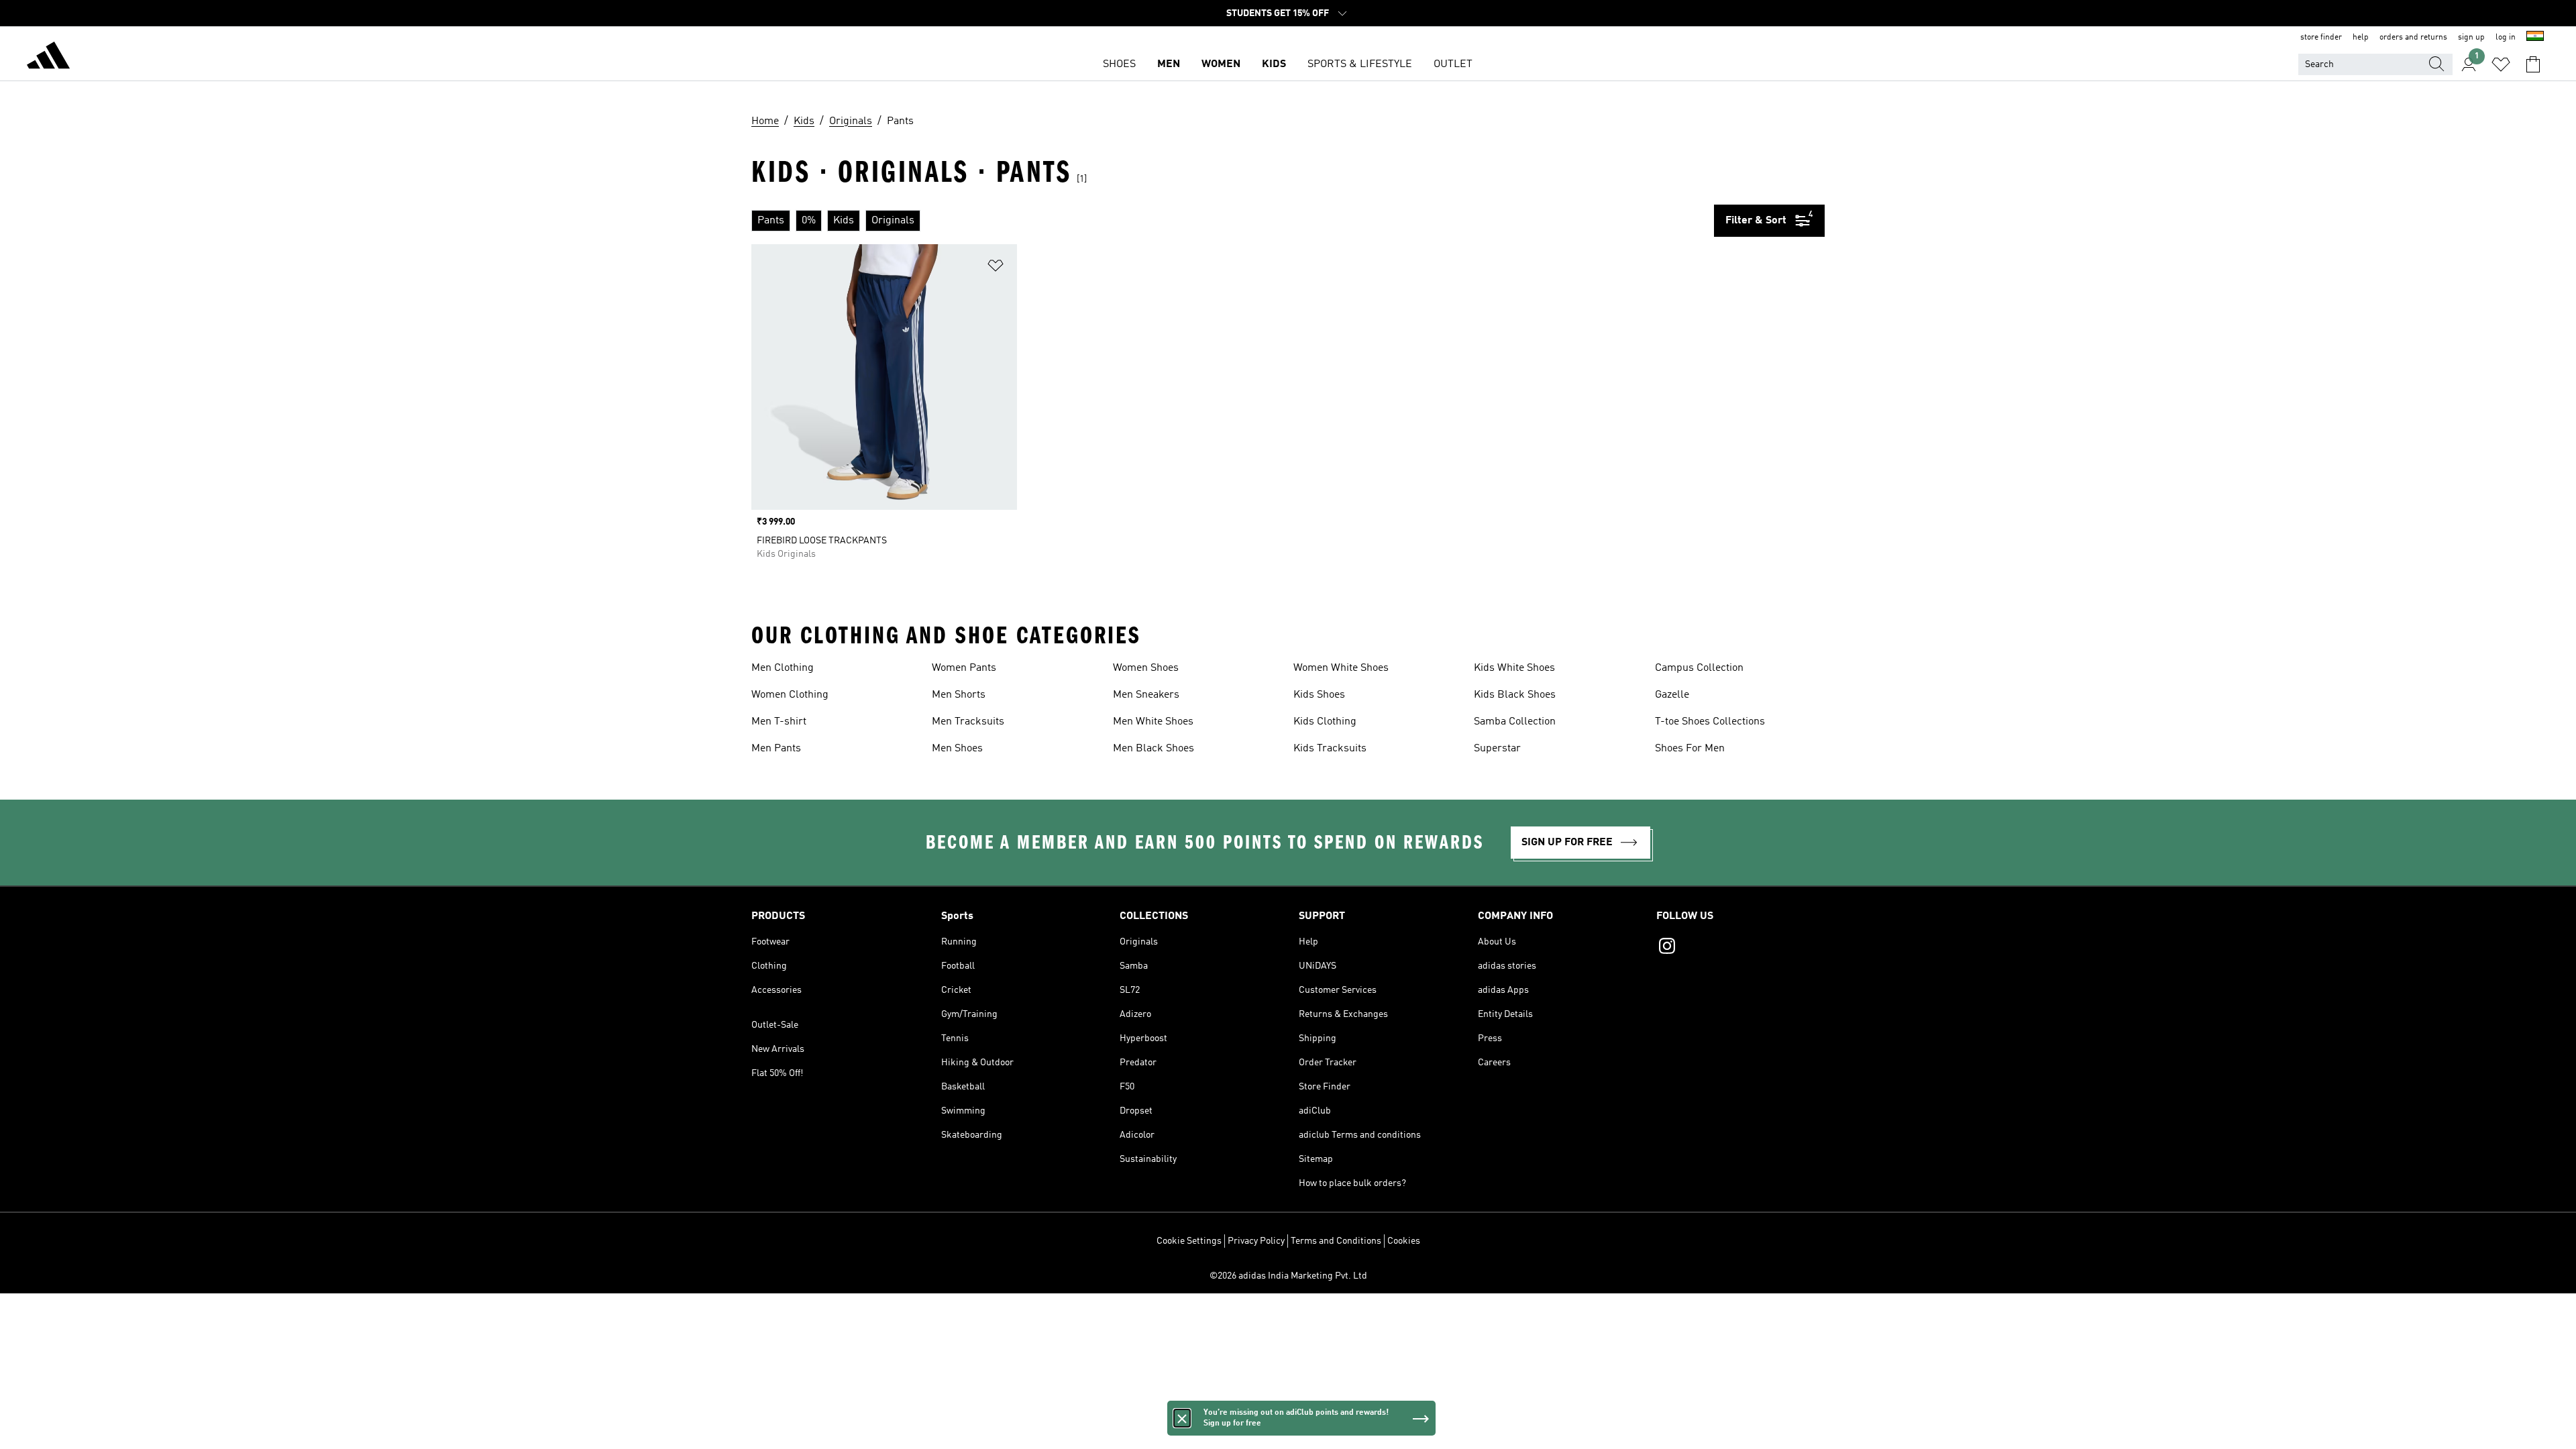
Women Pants (964, 668)
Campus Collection (1699, 668)
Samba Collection (1515, 722)
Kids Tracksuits (1330, 749)
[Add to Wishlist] (996, 268)
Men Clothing (783, 668)
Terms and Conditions (1336, 1241)
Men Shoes (957, 749)
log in (2506, 38)
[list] (1233, 221)
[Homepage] (48, 58)
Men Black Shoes (1153, 749)
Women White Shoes (1341, 668)
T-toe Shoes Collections (1710, 722)
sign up (2471, 38)
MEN (1169, 64)
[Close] (1182, 1418)
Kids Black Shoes (1515, 695)
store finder (2321, 38)
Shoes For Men (1690, 749)
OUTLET (1453, 64)
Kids (1274, 64)
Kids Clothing (1325, 722)
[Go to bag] (2533, 64)
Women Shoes (1146, 668)
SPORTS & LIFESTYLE (1360, 64)
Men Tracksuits (968, 722)
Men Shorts (959, 695)
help (2361, 38)
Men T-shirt (779, 722)
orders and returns (2413, 38)
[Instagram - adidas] (1740, 948)
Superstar (1497, 749)
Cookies (1404, 1241)
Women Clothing (790, 695)
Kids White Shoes (1514, 668)
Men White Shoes (1153, 722)
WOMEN (1221, 64)
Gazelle (1672, 695)
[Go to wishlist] (2501, 64)
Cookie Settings (1189, 1241)
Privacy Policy (1256, 1241)
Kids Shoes (1319, 695)
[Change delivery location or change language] (2535, 38)
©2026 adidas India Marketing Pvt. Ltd (1288, 1276)
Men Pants (776, 749)
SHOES (1119, 64)
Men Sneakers (1146, 695)
